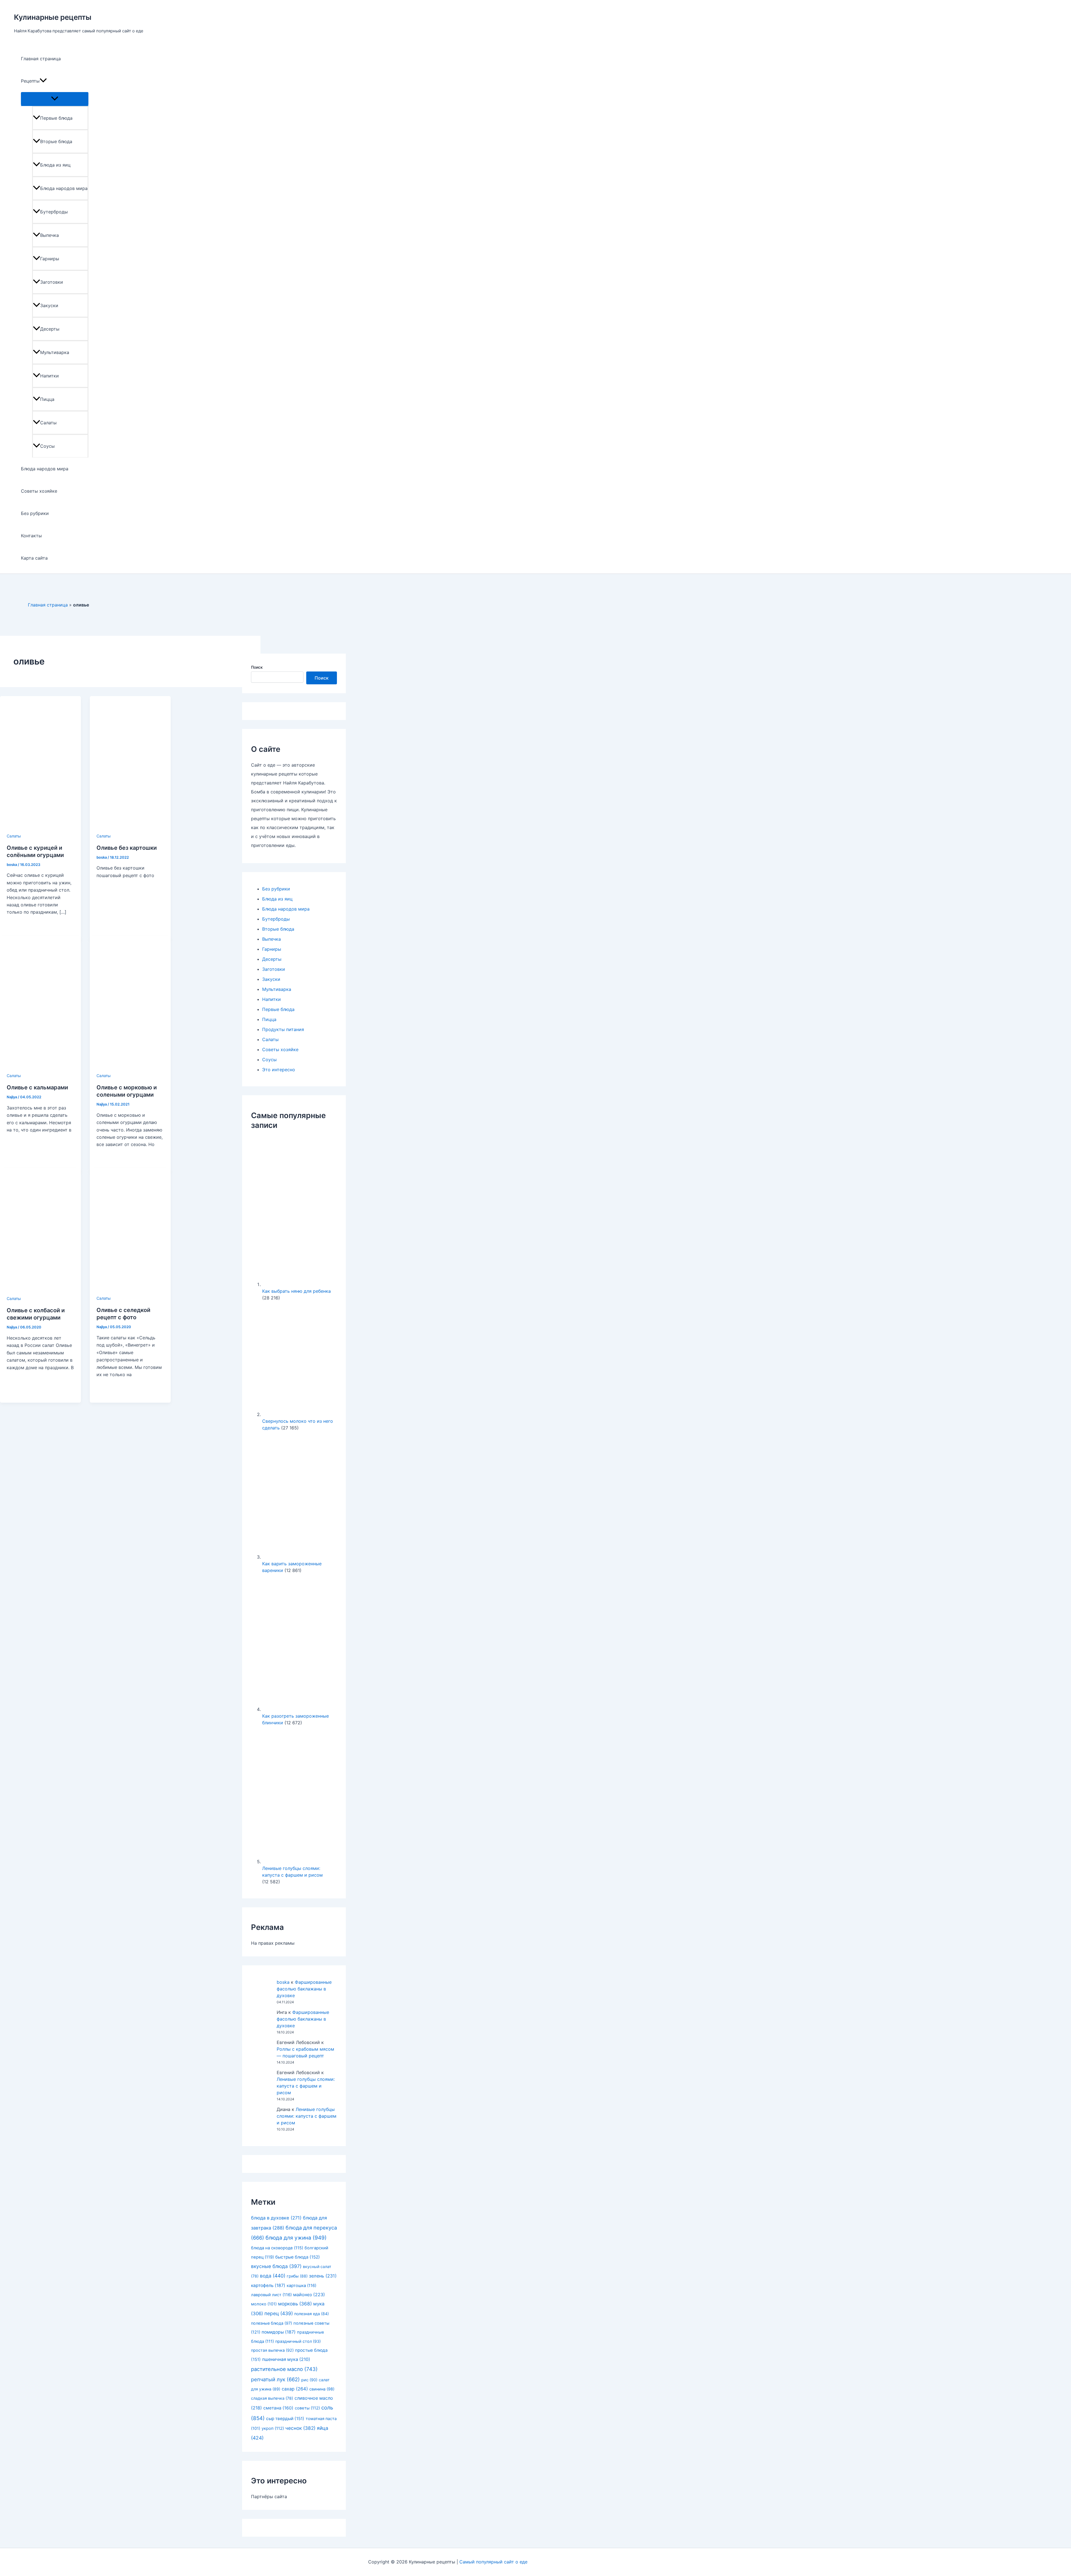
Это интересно (279, 1070)
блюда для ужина (296, 2238)
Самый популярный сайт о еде (493, 2562)
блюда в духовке (276, 2218)
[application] (43, 81)
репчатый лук (275, 2379)
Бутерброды (54, 212)
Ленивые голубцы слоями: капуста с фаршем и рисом (306, 2086)
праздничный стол (298, 2341)
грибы (297, 2276)
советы (307, 2408)
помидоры (279, 2332)
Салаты (48, 423)
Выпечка (50, 235)
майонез (309, 2295)
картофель (268, 2285)
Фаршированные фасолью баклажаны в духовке (304, 1989)
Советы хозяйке (39, 491)
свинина (322, 2389)
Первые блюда (56, 118)
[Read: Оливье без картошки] (130, 828)
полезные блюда (272, 2323)
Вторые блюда (56, 141)
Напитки (50, 376)
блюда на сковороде (277, 2248)
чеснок (300, 2428)
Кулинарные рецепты (53, 17)
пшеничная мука (286, 2359)
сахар (295, 2389)
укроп (273, 2428)
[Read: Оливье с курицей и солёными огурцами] (40, 828)
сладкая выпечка (272, 2398)
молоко (264, 2304)
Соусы (47, 446)
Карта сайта (34, 558)
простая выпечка (272, 2350)
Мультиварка (55, 352)
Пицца (47, 399)
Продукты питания (283, 1029)
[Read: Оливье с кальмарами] (40, 1068)
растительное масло (284, 2369)
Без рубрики (35, 513)
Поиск (257, 667)
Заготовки (52, 282)
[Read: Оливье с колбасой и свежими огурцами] (40, 1291)
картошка (301, 2286)
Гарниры (50, 259)
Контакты (31, 536)
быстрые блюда (298, 2257)
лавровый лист (271, 2295)
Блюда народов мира (64, 188)
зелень (323, 2276)
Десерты (50, 329)
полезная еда (312, 2314)
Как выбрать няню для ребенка (296, 1291)
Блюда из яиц (55, 165)
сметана (278, 2408)
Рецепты (30, 81)
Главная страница (41, 59)
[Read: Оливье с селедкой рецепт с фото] (130, 1291)
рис (309, 2380)
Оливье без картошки (127, 848)
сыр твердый (285, 2419)
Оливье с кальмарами (37, 1087)
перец (279, 2313)
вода (273, 2276)
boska (283, 1982)
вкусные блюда (276, 2266)
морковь (295, 2304)
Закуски (49, 305)
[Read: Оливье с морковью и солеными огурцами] (130, 1068)
